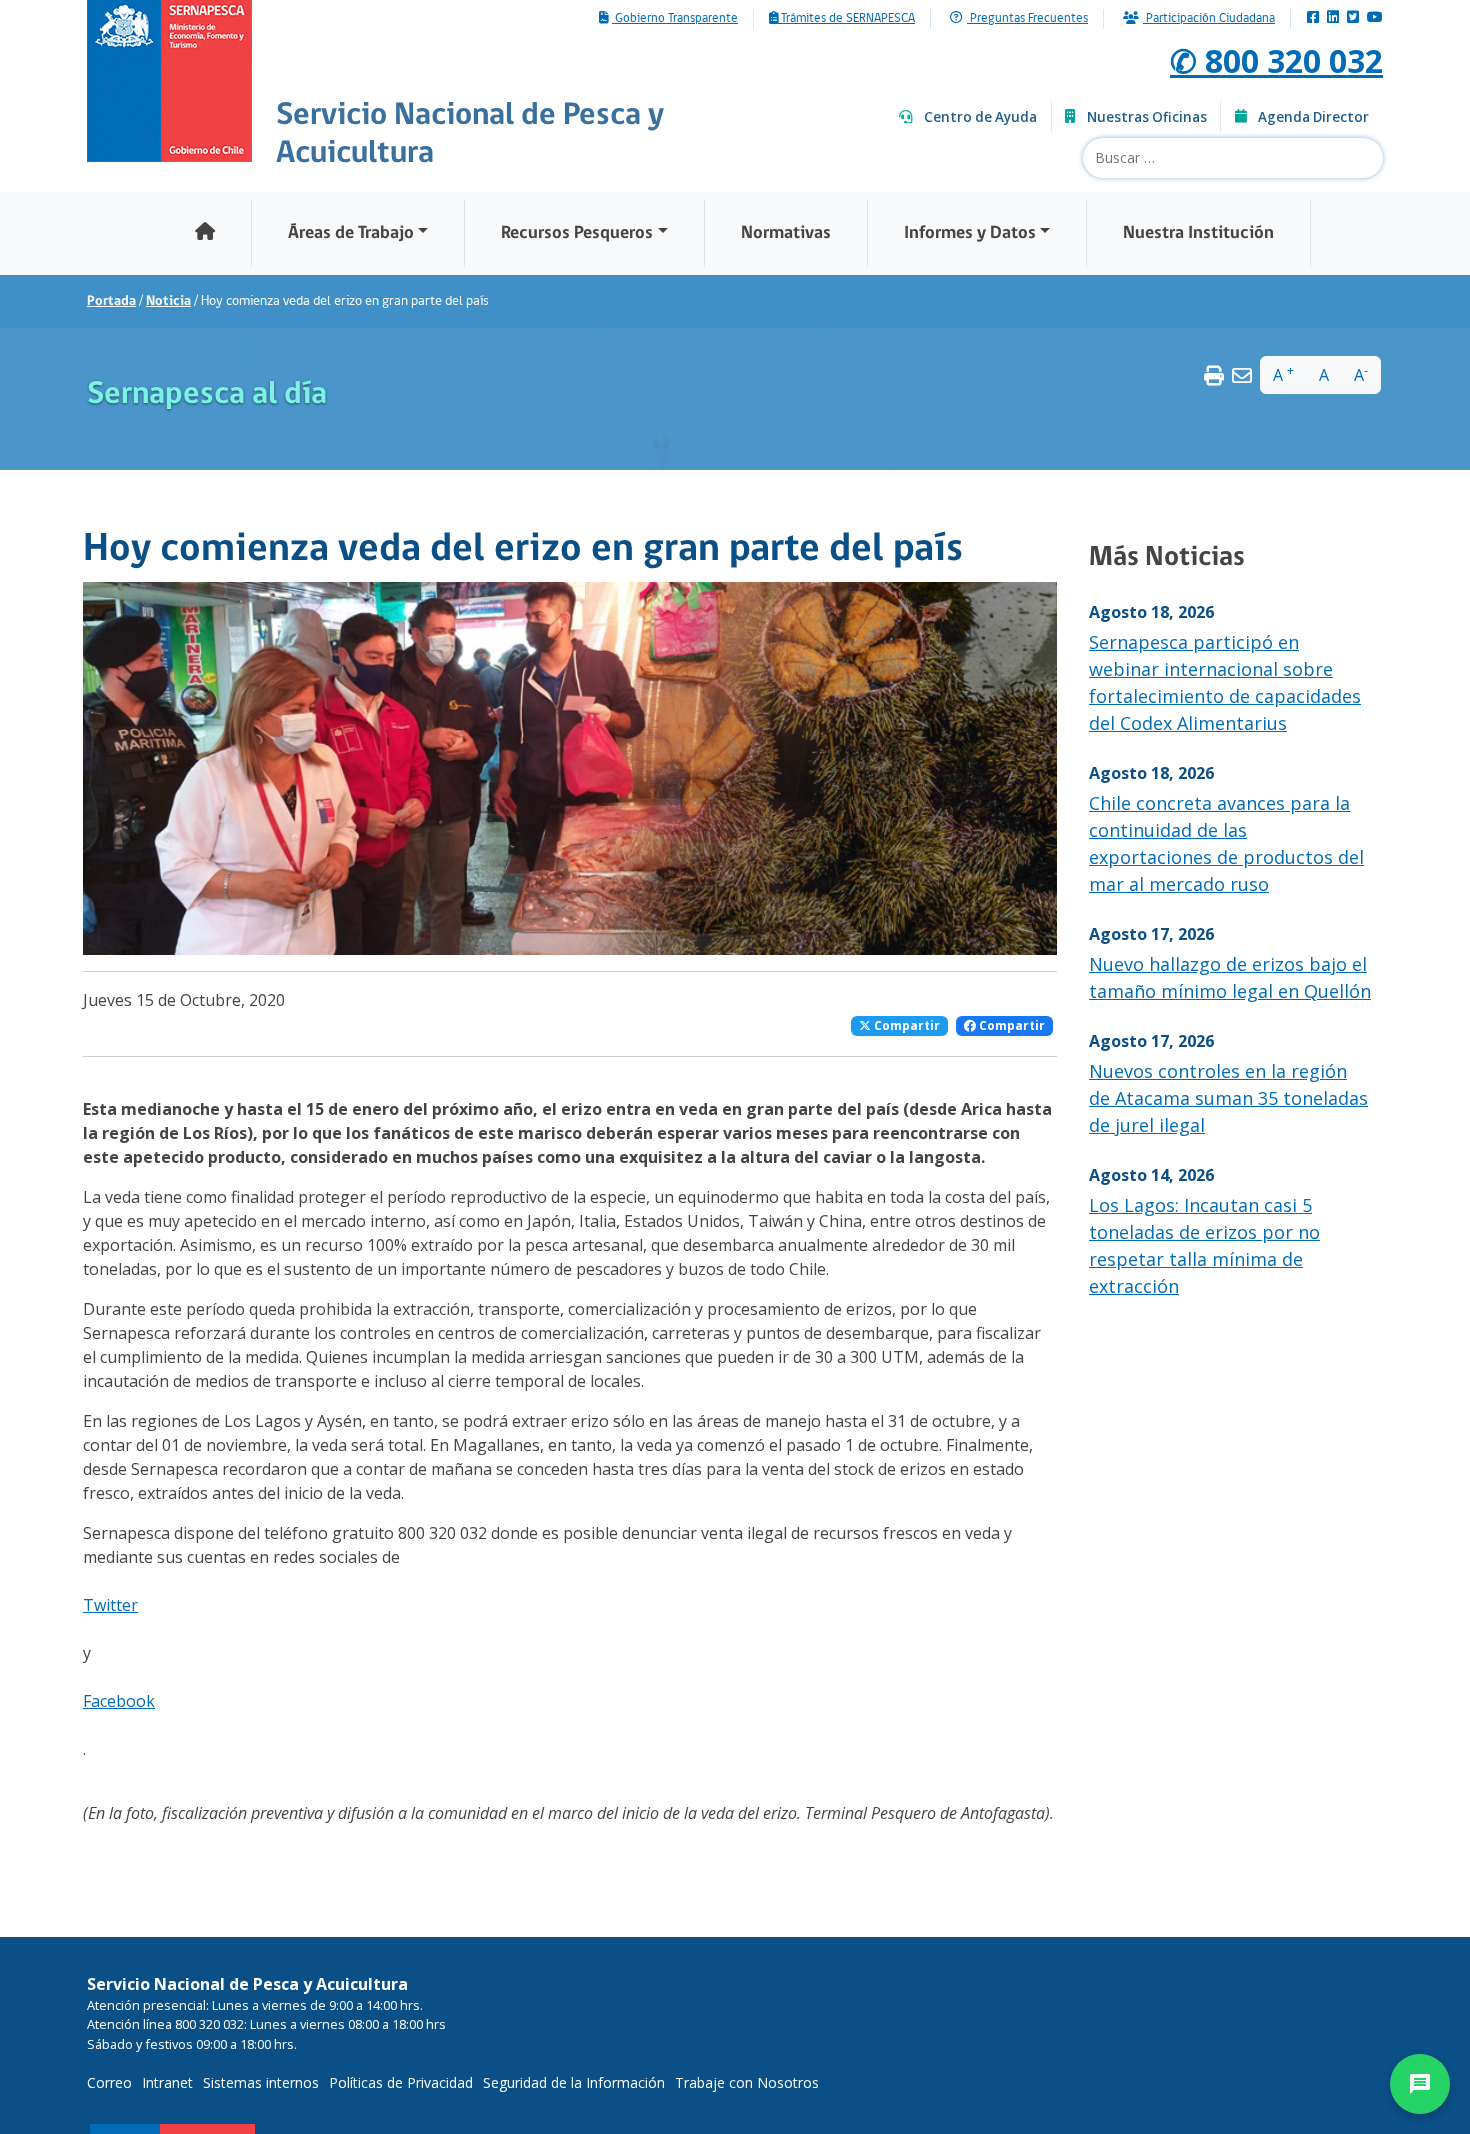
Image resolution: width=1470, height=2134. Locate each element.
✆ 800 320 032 (1276, 60)
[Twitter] (1353, 18)
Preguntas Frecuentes (1027, 19)
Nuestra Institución (1198, 233)
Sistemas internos (261, 2082)
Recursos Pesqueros (577, 233)
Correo (109, 2082)
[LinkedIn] (1333, 18)
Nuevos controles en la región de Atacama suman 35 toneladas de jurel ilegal (1228, 1098)
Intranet (167, 2082)
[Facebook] (1313, 18)
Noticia (168, 301)
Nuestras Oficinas (1147, 117)
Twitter (110, 1605)
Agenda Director (1313, 117)
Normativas (786, 233)
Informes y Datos (970, 233)
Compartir (905, 1025)
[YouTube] (1375, 18)
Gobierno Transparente (675, 19)
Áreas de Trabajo (351, 233)
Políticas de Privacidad (401, 2082)
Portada (111, 301)
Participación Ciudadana (1209, 19)
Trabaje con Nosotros (747, 2082)
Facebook (119, 1701)
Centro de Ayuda (980, 117)
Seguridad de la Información (574, 2082)
